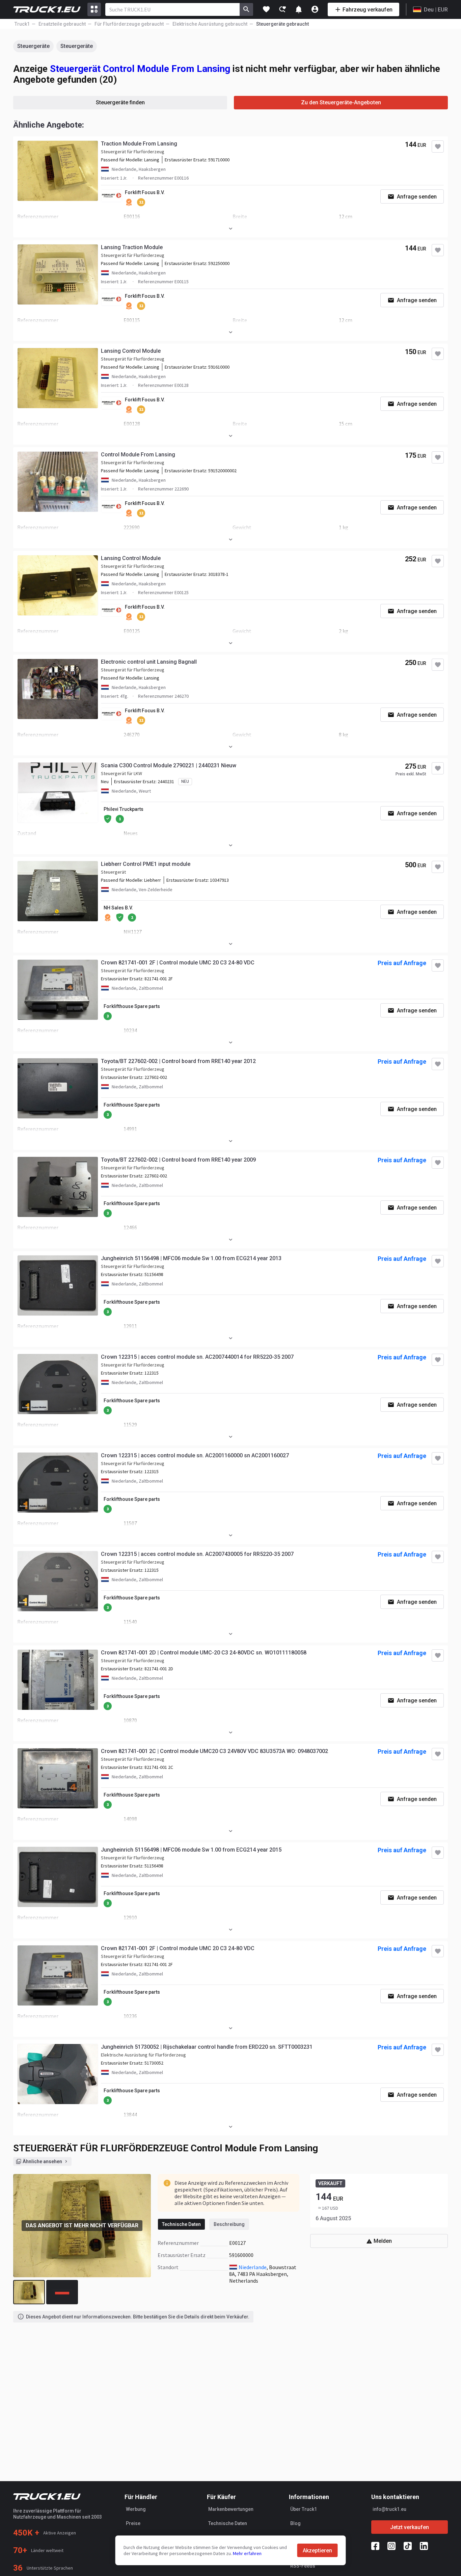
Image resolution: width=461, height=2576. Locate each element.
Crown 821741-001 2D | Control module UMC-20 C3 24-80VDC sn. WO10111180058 (204, 1653)
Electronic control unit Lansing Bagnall (149, 662)
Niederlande (253, 2267)
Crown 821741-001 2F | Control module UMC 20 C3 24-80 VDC (178, 963)
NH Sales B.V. (118, 908)
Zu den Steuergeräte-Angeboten (341, 102)
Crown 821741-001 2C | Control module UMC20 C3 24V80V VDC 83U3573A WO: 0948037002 (214, 1751)
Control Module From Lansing (138, 455)
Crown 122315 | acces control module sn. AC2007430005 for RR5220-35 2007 (197, 1554)
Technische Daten (181, 2224)
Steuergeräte (33, 46)
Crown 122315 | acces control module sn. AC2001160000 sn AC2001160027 (195, 1455)
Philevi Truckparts (124, 809)
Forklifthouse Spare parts (132, 1006)
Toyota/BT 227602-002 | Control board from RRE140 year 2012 (178, 1061)
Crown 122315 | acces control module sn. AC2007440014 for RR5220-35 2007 (197, 1357)
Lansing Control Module (131, 351)
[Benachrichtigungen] (299, 9)
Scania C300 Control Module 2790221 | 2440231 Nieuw (169, 765)
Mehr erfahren (247, 2553)
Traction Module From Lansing (139, 144)
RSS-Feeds (303, 2566)
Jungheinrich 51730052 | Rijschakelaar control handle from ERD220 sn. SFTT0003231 (207, 2047)
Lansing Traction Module (132, 247)
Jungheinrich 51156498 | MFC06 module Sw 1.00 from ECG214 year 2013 (191, 1258)
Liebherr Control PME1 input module (146, 864)
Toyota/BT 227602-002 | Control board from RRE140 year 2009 (178, 1160)
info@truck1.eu (389, 2509)
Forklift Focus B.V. (145, 192)
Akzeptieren (317, 2551)
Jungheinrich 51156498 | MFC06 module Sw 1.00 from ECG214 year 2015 (191, 1850)
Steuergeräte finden (120, 102)
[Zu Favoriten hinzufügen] (438, 147)
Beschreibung (229, 2224)
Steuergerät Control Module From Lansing (140, 69)
